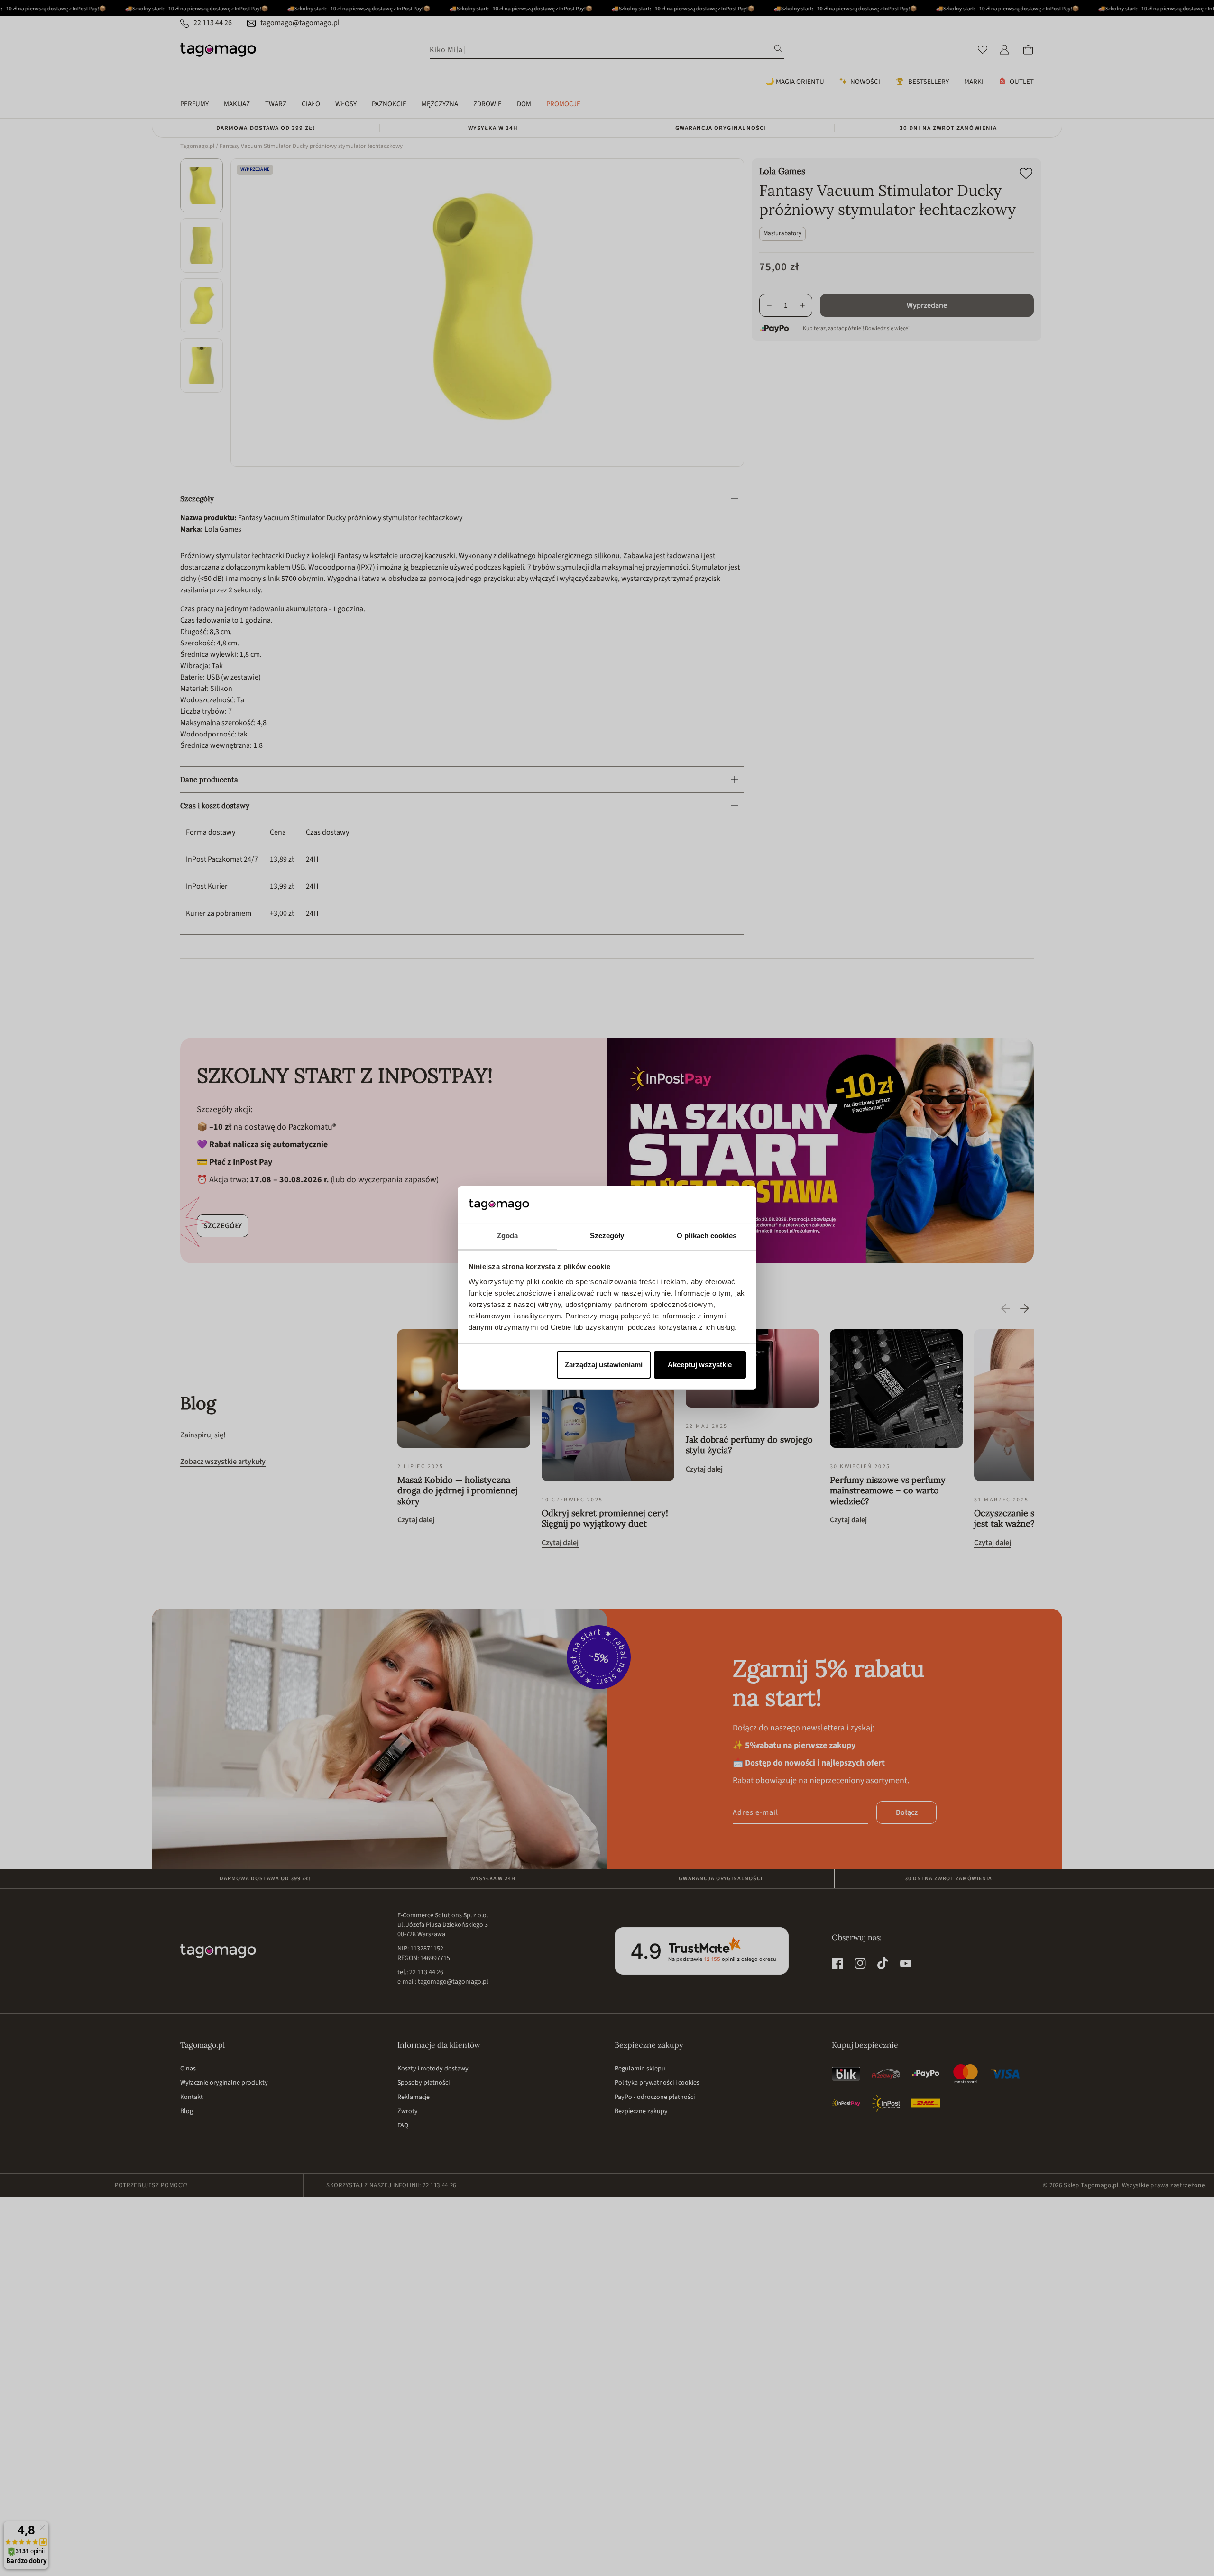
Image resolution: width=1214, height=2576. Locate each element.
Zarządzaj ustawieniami (604, 1365)
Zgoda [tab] (508, 1236)
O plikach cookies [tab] (707, 1236)
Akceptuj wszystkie (700, 1365)
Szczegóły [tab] (607, 1236)
